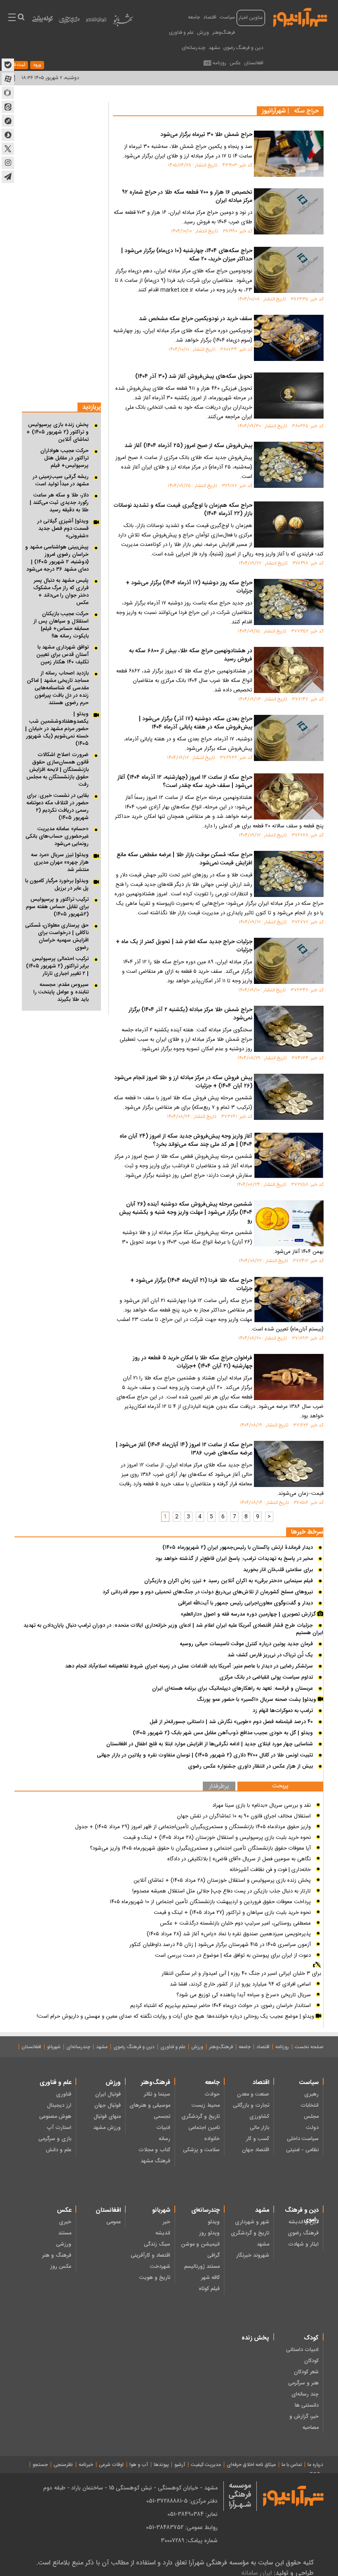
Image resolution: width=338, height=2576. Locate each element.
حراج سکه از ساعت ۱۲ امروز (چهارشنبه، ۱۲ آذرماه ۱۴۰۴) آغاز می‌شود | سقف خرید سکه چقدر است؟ (185, 782)
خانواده (212, 2139)
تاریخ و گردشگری (201, 2117)
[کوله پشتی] (42, 21)
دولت (312, 2128)
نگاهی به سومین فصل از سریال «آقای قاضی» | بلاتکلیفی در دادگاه (239, 1859)
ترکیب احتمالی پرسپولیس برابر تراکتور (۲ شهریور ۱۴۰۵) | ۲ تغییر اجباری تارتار (57, 966)
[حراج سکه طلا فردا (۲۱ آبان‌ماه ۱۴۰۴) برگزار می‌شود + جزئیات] (289, 1300)
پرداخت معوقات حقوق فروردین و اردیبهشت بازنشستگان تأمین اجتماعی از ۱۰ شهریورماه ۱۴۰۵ (210, 1902)
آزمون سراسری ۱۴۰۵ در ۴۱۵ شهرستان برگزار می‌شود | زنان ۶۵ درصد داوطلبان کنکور (220, 1945)
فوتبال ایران (108, 2094)
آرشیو (180, 2465)
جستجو (40, 2465)
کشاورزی (259, 2117)
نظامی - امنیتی (302, 2150)
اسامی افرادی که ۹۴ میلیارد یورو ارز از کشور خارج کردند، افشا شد (240, 1984)
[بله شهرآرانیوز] (8, 65)
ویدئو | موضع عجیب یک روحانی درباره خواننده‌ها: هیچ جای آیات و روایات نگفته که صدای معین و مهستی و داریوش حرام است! (176, 2016)
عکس (235, 63)
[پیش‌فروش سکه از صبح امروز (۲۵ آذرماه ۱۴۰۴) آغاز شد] (289, 465)
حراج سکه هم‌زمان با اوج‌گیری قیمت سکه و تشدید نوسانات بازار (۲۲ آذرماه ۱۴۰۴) (183, 510)
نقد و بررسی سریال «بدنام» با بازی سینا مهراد (262, 1806)
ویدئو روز (209, 2233)
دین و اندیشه (304, 2222)
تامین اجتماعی (204, 2128)
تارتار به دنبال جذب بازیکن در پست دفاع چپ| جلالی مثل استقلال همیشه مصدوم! (222, 1891)
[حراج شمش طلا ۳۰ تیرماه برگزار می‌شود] (289, 154)
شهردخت (160, 2267)
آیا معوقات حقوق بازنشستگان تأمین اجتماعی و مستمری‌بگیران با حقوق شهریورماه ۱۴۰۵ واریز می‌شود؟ (200, 1848)
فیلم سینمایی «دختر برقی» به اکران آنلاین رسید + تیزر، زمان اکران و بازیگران (229, 1581)
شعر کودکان (306, 2372)
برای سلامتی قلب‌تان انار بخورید (278, 1570)
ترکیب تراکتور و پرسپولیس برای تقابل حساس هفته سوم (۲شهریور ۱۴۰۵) (57, 907)
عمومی (114, 2222)
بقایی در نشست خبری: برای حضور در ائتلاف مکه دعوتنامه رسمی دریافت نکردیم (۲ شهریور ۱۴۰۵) (58, 807)
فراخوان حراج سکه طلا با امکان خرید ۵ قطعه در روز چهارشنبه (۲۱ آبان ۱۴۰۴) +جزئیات (192, 1363)
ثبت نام (18, 65)
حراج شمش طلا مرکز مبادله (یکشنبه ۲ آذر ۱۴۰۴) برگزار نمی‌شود (190, 1014)
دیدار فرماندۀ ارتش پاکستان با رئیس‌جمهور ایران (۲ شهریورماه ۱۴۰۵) (238, 1548)
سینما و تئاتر (157, 2094)
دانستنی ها (307, 2405)
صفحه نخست (309, 2047)
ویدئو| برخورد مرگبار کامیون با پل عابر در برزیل (57, 885)
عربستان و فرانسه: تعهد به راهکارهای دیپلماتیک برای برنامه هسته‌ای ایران (232, 1688)
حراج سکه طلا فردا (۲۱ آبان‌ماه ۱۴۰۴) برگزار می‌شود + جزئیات (191, 1285)
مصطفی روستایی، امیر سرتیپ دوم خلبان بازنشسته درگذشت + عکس (235, 1923)
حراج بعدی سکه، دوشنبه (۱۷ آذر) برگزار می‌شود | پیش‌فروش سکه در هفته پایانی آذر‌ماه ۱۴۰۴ (196, 724)
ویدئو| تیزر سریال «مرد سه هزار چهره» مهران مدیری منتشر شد (60, 862)
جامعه (194, 17)
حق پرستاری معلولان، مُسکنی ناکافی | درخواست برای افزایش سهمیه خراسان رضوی (57, 937)
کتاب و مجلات (154, 2150)
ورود (37, 65)
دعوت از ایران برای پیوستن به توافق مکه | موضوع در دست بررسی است (233, 1955)
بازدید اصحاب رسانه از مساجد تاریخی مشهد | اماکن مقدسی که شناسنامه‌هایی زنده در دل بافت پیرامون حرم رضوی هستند (58, 688)
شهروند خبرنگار (253, 2255)
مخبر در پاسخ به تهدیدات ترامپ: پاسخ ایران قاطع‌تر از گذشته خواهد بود (234, 1559)
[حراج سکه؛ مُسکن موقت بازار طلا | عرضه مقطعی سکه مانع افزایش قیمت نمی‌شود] (289, 874)
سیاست (227, 17)
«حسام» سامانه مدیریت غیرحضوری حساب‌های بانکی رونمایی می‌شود (57, 836)
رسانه (164, 2139)
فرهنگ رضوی (303, 2233)
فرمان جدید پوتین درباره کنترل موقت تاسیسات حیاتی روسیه (246, 1644)
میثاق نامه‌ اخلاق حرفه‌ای (251, 2465)
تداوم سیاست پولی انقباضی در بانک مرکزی (266, 1677)
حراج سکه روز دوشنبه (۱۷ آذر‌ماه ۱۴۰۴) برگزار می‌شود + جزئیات (189, 588)
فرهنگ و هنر (57, 2255)
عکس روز (61, 2267)
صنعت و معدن (253, 2094)
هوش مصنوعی (55, 2117)
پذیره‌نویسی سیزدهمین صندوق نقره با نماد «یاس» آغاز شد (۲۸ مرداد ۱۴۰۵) (229, 1934)
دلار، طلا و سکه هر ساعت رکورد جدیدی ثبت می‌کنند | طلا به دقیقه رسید (59, 503)
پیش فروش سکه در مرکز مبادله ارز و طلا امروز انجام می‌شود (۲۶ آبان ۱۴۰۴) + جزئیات (183, 1082)
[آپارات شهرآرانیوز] (8, 79)
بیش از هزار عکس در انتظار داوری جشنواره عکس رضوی (250, 1766)
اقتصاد (210, 17)
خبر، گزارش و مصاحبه (304, 2422)
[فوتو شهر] (96, 22)
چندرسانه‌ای (194, 48)
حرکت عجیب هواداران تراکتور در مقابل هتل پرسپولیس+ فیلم (65, 458)
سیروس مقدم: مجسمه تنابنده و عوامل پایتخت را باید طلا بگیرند (61, 992)
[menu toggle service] (12, 18)
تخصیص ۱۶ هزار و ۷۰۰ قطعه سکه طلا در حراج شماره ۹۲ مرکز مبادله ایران (187, 197)
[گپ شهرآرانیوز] (8, 121)
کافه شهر (210, 2278)
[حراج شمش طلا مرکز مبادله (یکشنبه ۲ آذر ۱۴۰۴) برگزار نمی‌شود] (289, 1029)
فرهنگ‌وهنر (224, 33)
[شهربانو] (123, 22)
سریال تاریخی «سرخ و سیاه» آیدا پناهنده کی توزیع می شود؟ (244, 1995)
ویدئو (214, 2222)
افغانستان (254, 63)
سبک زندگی (157, 2244)
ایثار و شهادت (303, 2244)
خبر (167, 2222)
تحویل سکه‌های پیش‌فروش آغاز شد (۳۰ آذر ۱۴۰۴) (194, 377)
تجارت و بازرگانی (251, 2105)
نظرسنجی (63, 2465)
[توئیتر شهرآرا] (8, 149)
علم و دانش (59, 2150)
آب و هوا (139, 2465)
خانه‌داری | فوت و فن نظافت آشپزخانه (270, 1870)
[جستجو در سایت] (21, 18)
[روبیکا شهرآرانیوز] (8, 93)
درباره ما (315, 2465)
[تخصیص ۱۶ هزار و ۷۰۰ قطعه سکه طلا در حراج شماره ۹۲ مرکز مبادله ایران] (289, 211)
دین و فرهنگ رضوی (243, 48)
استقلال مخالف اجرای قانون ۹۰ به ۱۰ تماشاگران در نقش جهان (244, 1816)
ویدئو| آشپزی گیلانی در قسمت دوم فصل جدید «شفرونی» (63, 529)
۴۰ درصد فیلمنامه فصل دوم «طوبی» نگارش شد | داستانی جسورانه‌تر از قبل (231, 1722)
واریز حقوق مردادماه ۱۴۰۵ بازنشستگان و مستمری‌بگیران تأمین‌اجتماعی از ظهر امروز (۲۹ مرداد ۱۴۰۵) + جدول (193, 1827)
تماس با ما (292, 2465)
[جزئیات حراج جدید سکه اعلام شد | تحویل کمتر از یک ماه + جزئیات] (289, 961)
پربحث (280, 1786)
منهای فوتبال (107, 2117)
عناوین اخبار (251, 18)
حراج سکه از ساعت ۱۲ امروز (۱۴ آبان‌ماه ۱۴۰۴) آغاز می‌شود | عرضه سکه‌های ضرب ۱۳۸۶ (184, 1450)
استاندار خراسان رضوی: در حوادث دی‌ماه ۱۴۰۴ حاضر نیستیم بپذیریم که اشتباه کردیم (221, 2006)
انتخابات (310, 2105)
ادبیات (163, 2128)
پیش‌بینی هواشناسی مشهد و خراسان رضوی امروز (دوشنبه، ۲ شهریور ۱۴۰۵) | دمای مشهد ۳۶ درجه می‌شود (57, 558)
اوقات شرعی (111, 2465)
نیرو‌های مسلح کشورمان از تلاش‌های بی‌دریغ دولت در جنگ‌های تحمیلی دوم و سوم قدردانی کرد (208, 1592)
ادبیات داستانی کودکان (302, 2355)
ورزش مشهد (107, 2128)
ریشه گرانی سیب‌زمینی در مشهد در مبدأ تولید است (61, 480)
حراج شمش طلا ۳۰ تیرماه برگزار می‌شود (206, 135)
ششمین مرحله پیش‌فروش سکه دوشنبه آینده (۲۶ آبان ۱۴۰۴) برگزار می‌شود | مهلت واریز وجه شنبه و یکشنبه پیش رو (186, 1213)
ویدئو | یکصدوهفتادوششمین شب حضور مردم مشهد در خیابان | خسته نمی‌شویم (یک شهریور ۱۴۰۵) (57, 729)
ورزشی (64, 2244)
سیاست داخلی (303, 2139)
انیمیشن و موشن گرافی (200, 2250)
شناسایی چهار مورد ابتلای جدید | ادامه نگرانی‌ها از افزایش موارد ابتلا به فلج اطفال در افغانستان (210, 1744)
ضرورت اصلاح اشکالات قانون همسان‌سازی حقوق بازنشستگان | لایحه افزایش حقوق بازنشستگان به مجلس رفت (58, 770)
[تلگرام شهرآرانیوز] (8, 177)
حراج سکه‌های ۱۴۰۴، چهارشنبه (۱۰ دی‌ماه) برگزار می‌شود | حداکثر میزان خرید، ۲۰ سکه (187, 255)
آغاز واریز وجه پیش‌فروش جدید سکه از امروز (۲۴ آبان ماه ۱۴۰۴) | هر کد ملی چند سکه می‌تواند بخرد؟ (186, 1141)
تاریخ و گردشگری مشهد (250, 2239)
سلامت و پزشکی (201, 2150)
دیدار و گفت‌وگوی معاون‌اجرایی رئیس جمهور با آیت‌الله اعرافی (245, 1603)
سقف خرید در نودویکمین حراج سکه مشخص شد (196, 319)
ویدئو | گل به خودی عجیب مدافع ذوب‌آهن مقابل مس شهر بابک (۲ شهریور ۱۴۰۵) (223, 1733)
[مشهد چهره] (69, 23)
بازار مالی (259, 2128)
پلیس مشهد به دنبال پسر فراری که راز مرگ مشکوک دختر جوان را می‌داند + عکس (61, 592)
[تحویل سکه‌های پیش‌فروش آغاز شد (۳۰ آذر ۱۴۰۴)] (289, 396)
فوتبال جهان (108, 2105)
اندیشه (163, 2233)
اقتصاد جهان (256, 2150)
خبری (65, 2222)
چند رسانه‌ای (305, 2394)
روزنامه (219, 63)
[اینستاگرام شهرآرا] (8, 163)
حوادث (212, 2094)
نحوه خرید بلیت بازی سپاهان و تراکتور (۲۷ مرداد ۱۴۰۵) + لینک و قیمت (232, 1913)
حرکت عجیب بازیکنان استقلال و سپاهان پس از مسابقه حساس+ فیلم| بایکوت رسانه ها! (61, 625)
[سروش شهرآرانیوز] (8, 135)
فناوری (64, 2094)
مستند (65, 2233)
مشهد (214, 48)
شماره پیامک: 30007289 (189, 2541)
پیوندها (161, 2465)
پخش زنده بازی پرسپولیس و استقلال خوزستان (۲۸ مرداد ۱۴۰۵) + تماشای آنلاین (222, 1880)
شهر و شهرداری (252, 2222)
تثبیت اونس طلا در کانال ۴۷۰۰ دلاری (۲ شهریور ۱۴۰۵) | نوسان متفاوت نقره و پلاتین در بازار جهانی (205, 1755)
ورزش (203, 33)
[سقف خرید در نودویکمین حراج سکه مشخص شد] (289, 338)
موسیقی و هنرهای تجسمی (150, 2111)
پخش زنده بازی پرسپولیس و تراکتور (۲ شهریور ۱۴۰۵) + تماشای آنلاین (58, 432)
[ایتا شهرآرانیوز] (8, 107)
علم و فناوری (181, 33)
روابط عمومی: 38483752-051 (182, 2527)
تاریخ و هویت (155, 2278)
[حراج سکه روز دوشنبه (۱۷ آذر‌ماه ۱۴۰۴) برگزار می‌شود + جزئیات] (289, 602)
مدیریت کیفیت (206, 2465)
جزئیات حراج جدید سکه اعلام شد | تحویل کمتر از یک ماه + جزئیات (184, 946)
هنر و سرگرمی (303, 2383)
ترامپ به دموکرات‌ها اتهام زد (283, 1711)
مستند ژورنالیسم (202, 2267)
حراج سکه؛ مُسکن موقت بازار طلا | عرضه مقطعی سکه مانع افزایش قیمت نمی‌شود (184, 859)
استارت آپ (59, 2128)
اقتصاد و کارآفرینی (150, 2255)
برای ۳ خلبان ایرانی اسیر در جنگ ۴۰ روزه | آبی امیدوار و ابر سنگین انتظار (241, 1974)
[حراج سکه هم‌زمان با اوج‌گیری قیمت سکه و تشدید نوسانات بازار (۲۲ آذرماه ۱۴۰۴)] (289, 525)
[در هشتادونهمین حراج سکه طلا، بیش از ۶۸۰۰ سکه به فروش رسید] (289, 670)
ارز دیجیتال (59, 2105)
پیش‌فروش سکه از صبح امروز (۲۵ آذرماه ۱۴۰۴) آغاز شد (188, 446)
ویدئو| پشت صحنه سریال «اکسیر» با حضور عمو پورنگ (257, 1700)
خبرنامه (86, 2465)
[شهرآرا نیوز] (300, 16)
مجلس (311, 2117)
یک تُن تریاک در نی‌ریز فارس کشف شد (270, 1655)
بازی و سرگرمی (55, 2139)
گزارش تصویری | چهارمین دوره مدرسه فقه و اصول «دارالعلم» (249, 1614)
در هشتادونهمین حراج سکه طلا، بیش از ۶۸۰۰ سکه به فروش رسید (191, 656)
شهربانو (54, 2047)
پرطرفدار (219, 1787)
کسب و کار (258, 2139)
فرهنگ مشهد (155, 2161)
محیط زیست (206, 2105)
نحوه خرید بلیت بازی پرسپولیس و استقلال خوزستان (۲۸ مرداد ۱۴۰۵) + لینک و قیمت (217, 1838)
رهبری (311, 2094)
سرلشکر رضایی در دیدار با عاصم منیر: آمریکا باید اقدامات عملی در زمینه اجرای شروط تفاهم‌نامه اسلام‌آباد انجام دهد (189, 1666)
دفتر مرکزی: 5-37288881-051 (182, 2501)
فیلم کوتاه (209, 2289)
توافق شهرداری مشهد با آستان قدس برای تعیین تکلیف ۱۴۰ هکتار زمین (62, 655)
